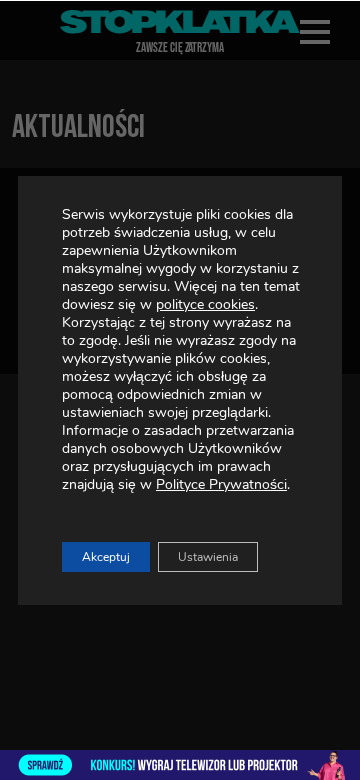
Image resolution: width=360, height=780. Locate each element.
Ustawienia (208, 557)
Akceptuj (106, 557)
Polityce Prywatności (221, 484)
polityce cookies (205, 304)
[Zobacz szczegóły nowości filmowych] (180, 765)
